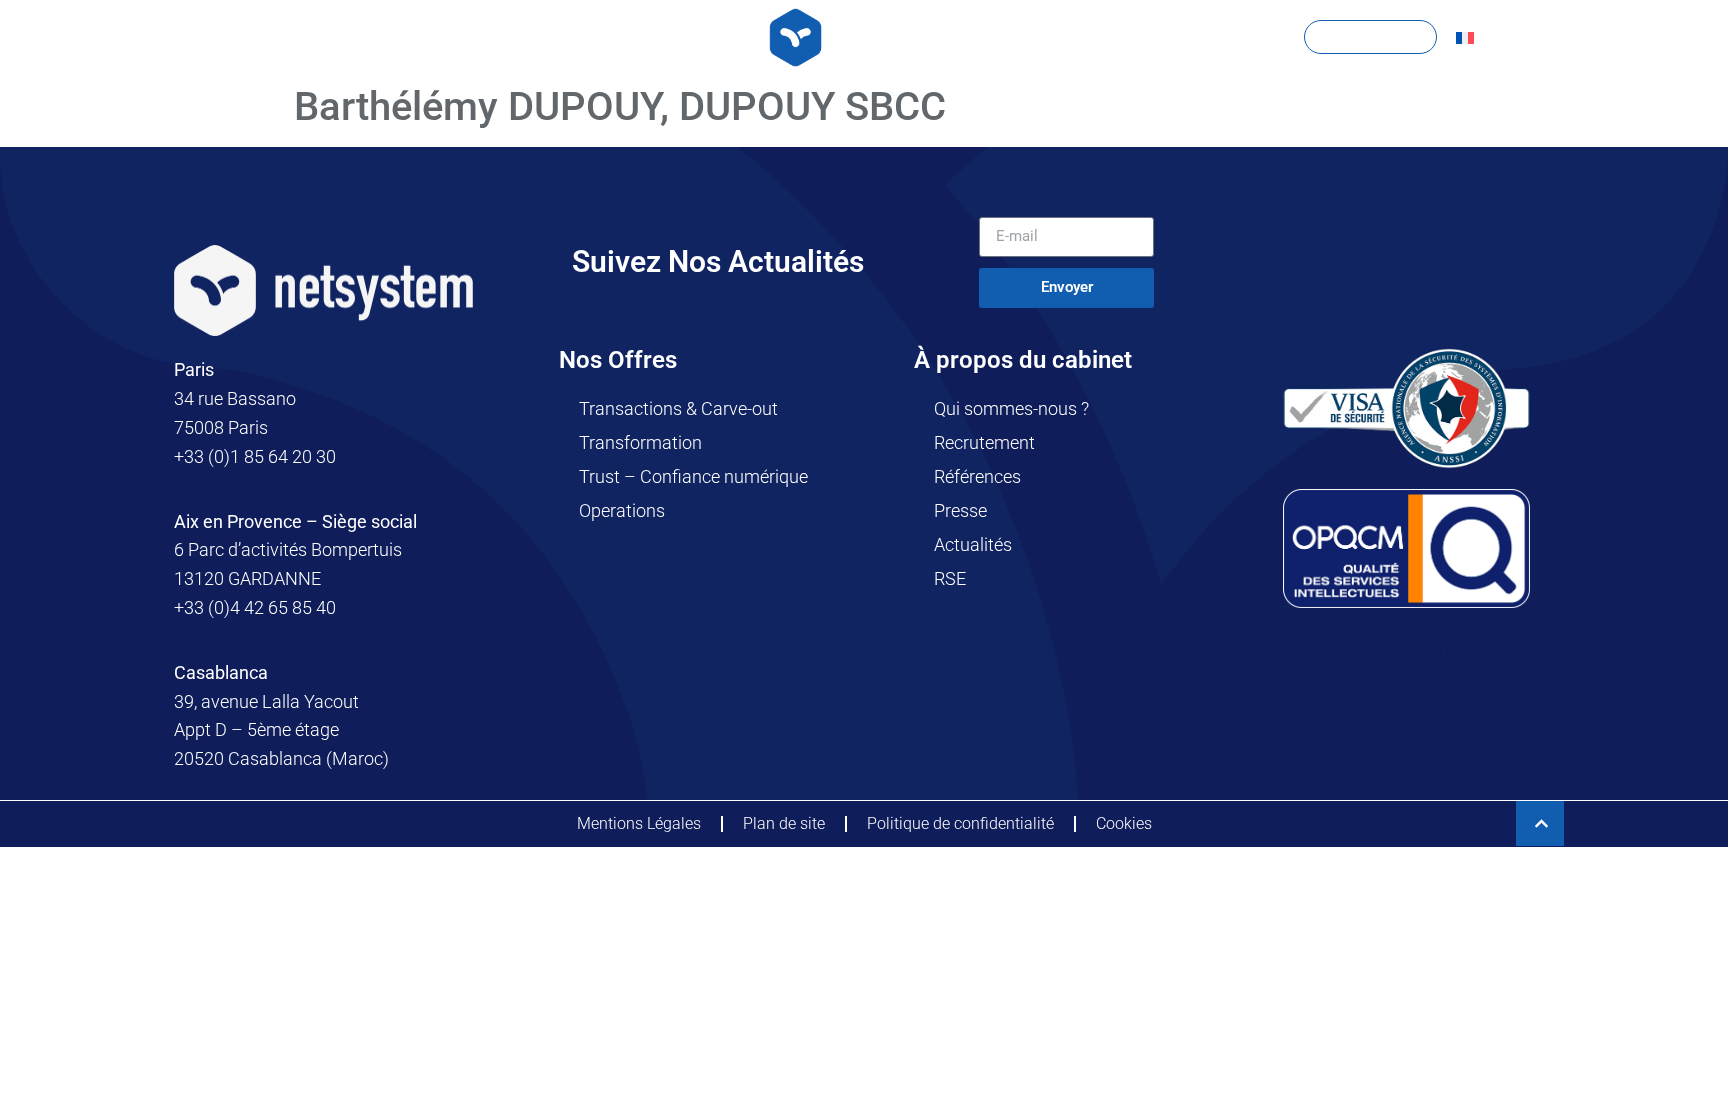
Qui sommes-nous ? (1011, 408)
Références (977, 476)
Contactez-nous (1370, 37)
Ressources (1190, 37)
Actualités (973, 544)
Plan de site (784, 823)
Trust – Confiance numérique (693, 476)
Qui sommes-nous (328, 37)
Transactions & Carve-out (678, 408)
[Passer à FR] (1465, 37)
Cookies (1124, 823)
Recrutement (984, 442)
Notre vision (670, 37)
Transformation (640, 442)
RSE (950, 578)
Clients (1040, 37)
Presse (960, 510)
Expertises (507, 37)
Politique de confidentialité (960, 823)
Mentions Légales (639, 823)
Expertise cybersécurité (1373, 650)
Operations (622, 510)
